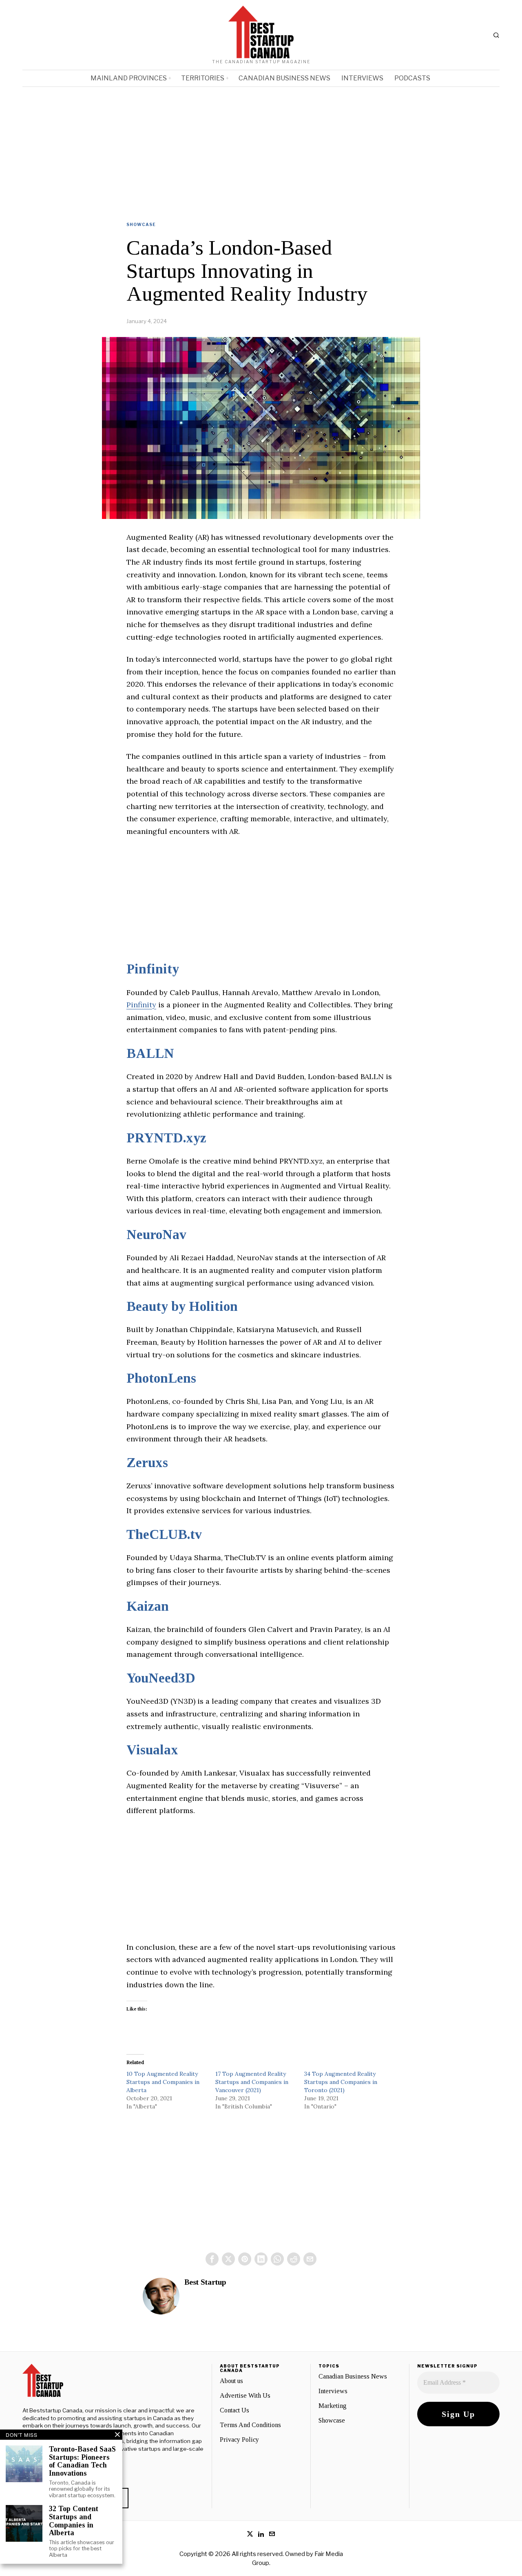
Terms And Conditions (250, 2425)
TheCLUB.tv (164, 1534)
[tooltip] (212, 2259)
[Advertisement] (261, 148)
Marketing (333, 2406)
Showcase (141, 224)
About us (231, 2381)
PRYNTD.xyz (166, 1138)
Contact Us (234, 2410)
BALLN (150, 1053)
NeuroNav (156, 1235)
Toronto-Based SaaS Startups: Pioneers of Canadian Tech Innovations (82, 2461)
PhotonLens (161, 1378)
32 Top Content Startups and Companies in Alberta (74, 2521)
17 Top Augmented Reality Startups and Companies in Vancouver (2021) (252, 2082)
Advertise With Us (245, 2395)
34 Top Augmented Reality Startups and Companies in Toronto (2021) (341, 2082)
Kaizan (148, 1606)
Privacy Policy (239, 2440)
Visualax (152, 1750)
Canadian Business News (353, 2376)
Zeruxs (147, 1463)
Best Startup (205, 2282)
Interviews (333, 2391)
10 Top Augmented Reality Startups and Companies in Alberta (163, 2082)
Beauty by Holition (182, 1306)
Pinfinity (153, 969)
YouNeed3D (161, 1678)
